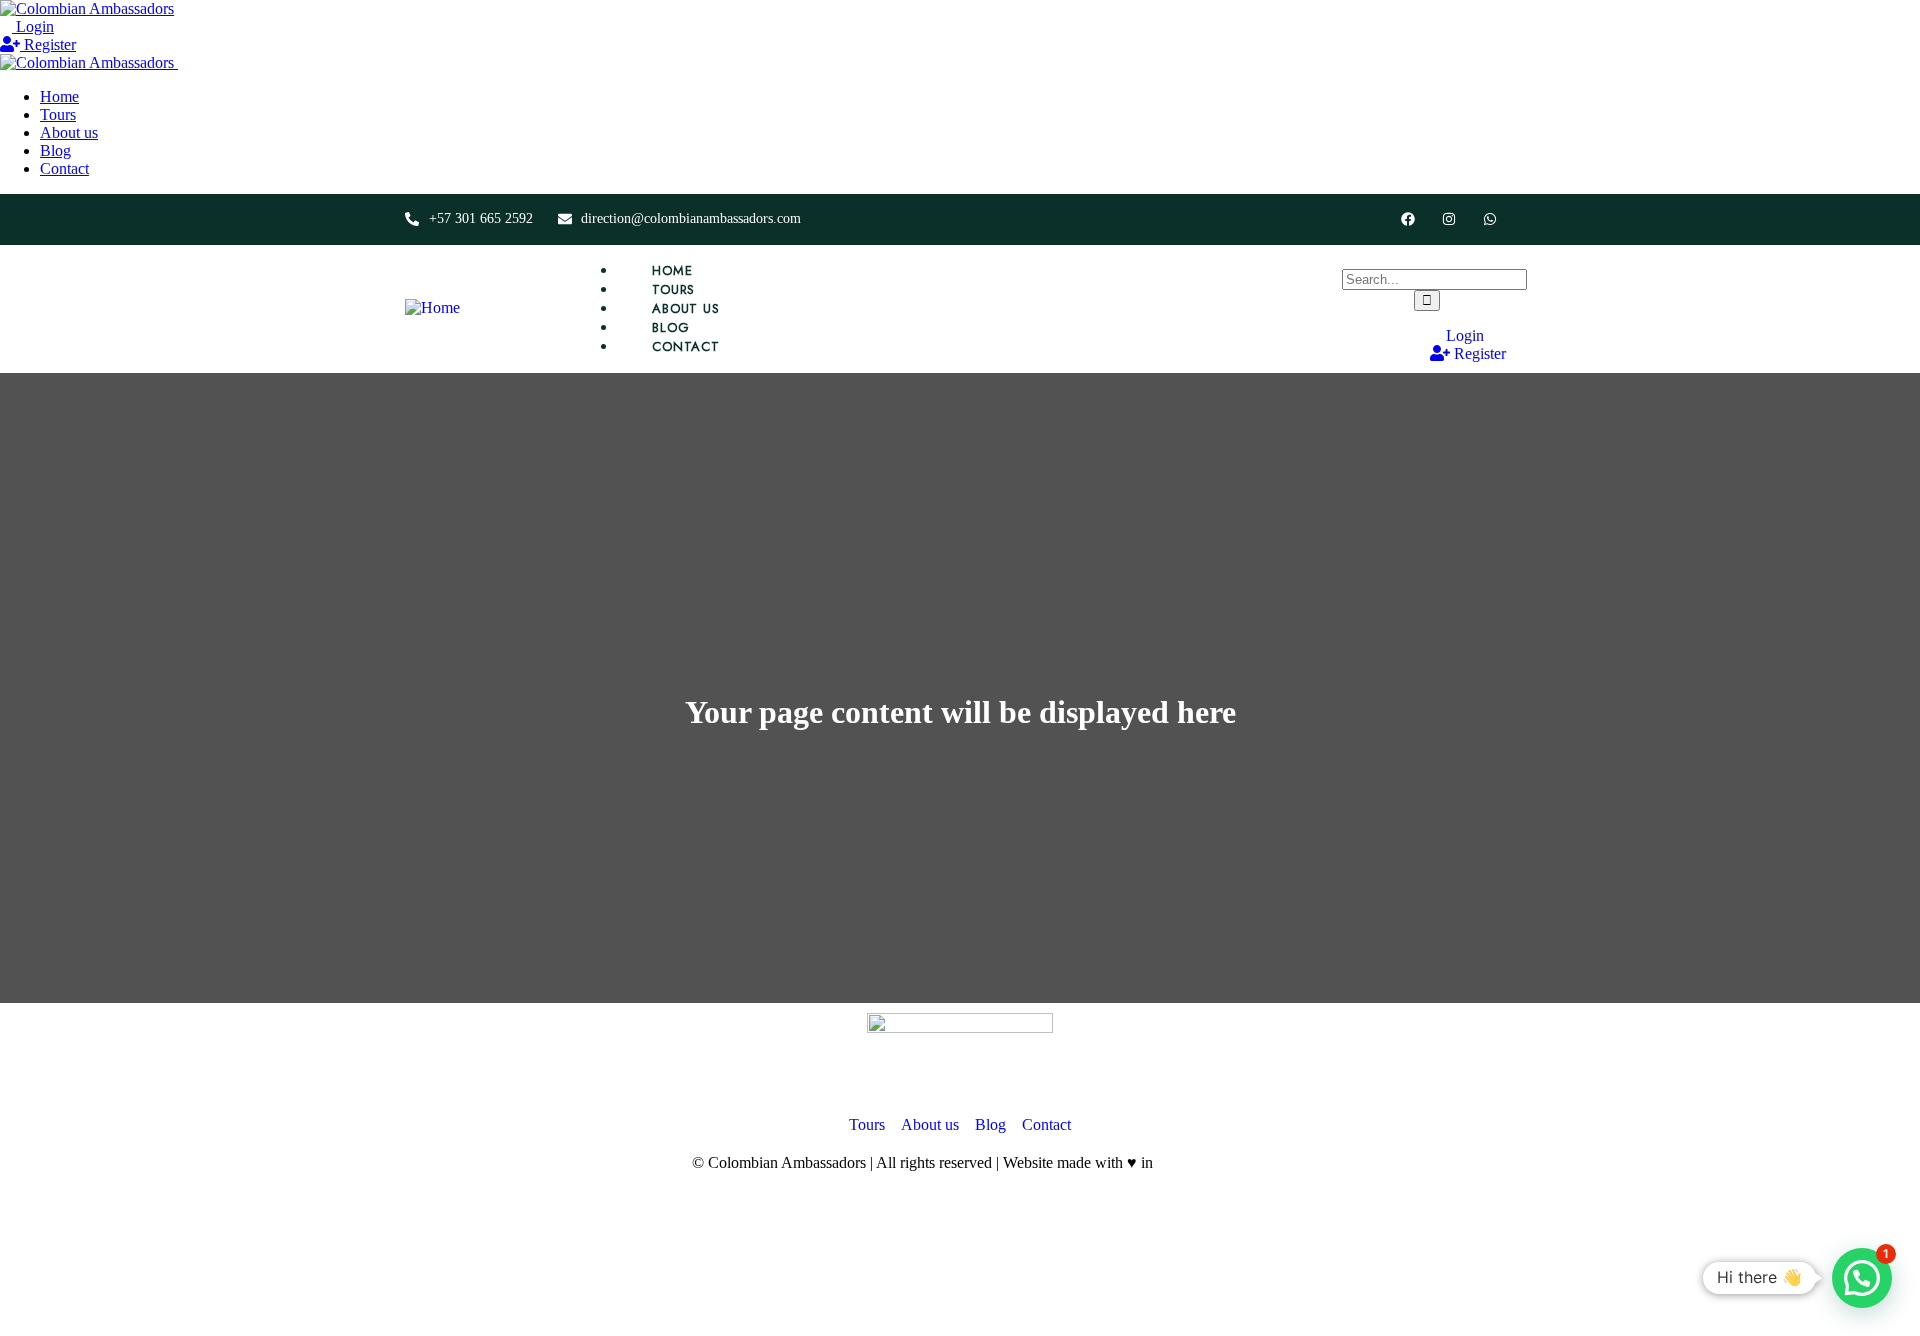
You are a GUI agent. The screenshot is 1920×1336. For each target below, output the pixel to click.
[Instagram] (1448, 219)
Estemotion (1192, 1162)
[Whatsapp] (1489, 219)
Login (33, 26)
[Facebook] (1408, 219)
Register (48, 44)
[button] (1862, 1278)
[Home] (432, 307)
